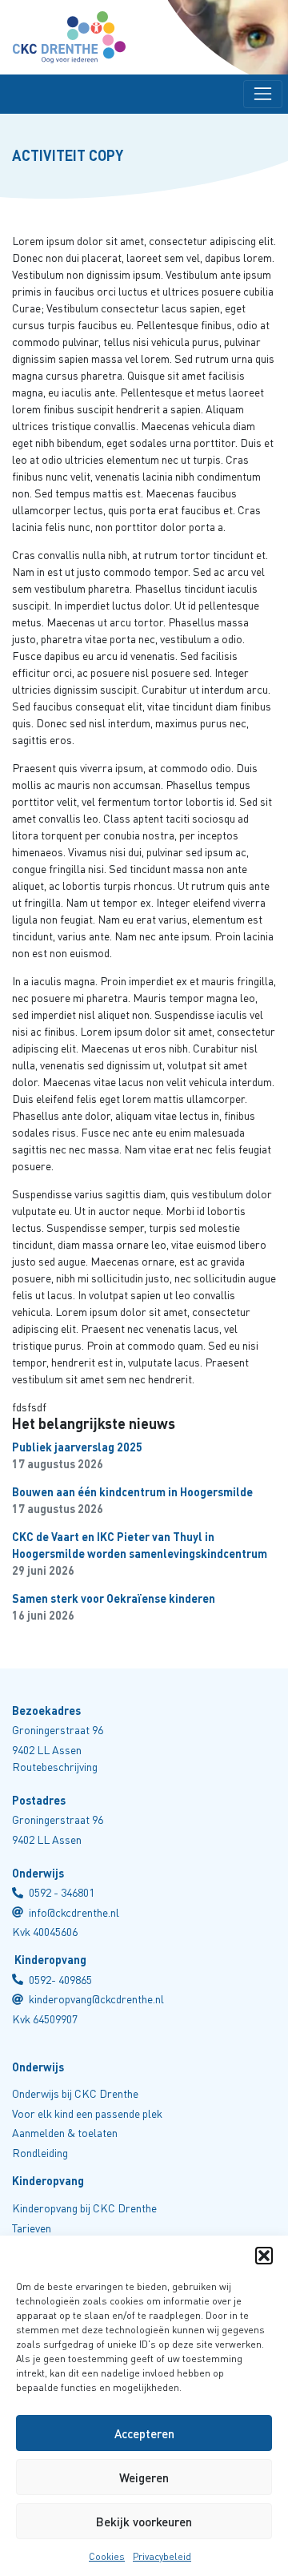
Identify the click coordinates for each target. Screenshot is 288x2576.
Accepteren (144, 2433)
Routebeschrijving (55, 1767)
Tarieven (32, 2228)
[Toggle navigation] (263, 94)
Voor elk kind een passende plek (87, 2113)
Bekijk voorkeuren (144, 2522)
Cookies (107, 2556)
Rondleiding (40, 2153)
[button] (264, 2256)
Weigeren (144, 2477)
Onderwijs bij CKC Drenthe (75, 2093)
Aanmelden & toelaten (65, 2133)
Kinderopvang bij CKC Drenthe (84, 2208)
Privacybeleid (162, 2556)
